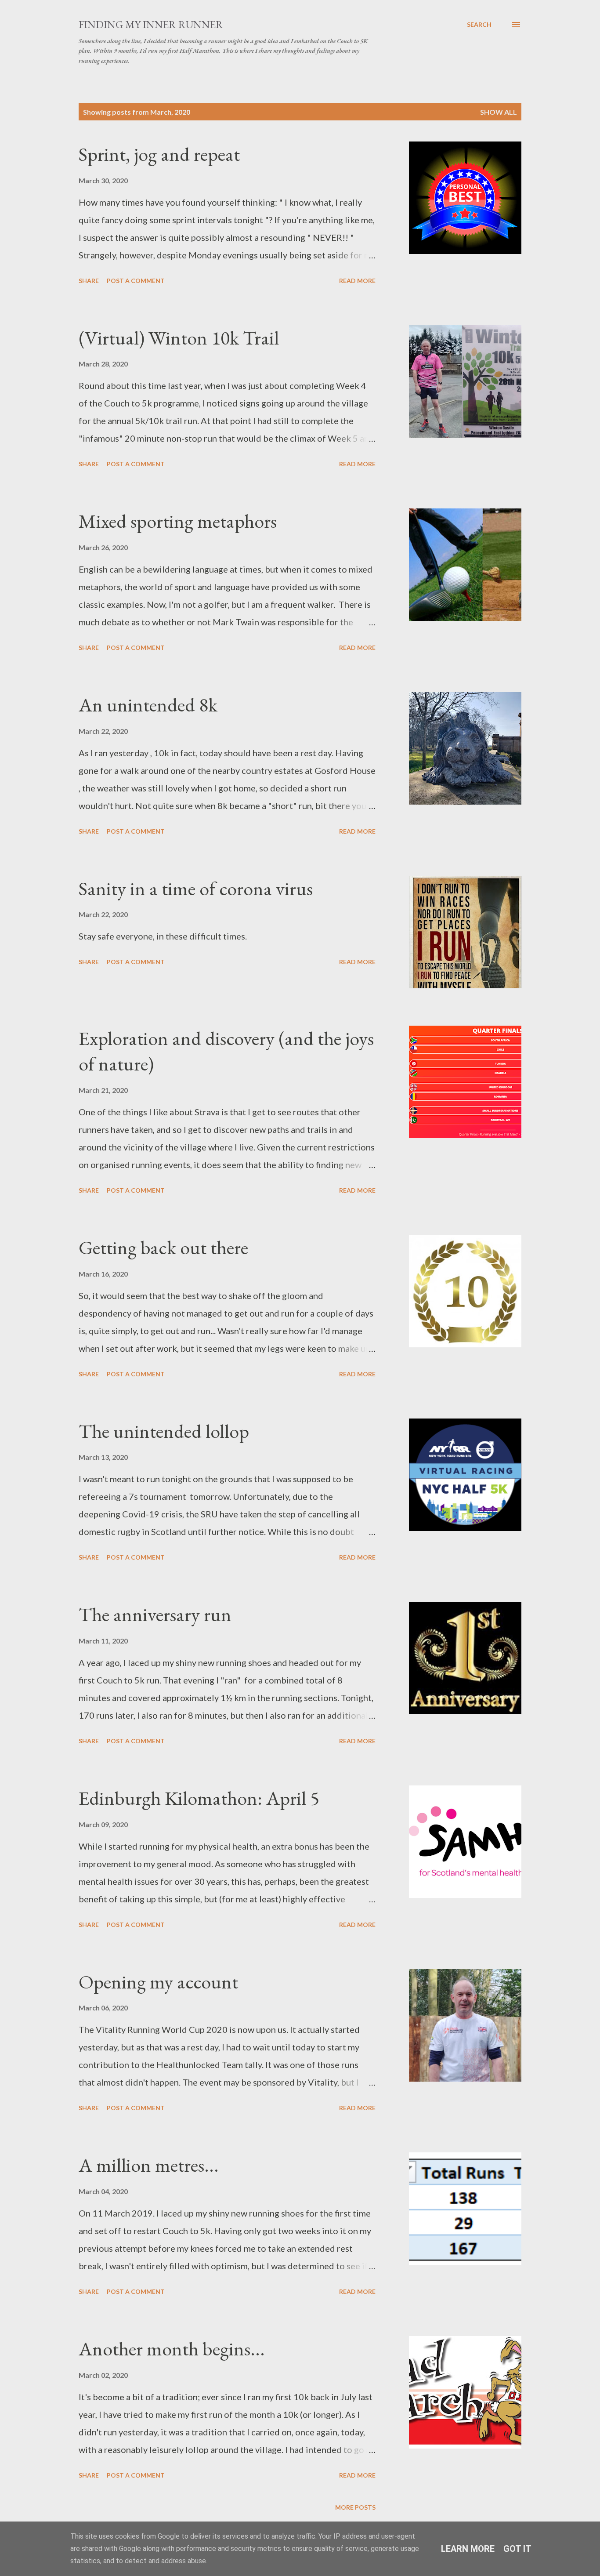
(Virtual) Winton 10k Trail (179, 338)
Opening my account (158, 1982)
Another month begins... (172, 2349)
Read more (357, 281)
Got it (517, 2549)
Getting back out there (163, 1247)
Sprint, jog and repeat (159, 154)
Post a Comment (136, 281)
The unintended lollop (164, 1431)
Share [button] (89, 281)
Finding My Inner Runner (151, 24)
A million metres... (149, 2165)
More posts (355, 2507)
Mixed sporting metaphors (178, 521)
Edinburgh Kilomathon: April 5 (199, 1798)
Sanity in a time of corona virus (196, 888)
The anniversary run (155, 1614)
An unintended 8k (148, 705)
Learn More (468, 2549)
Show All (499, 112)
